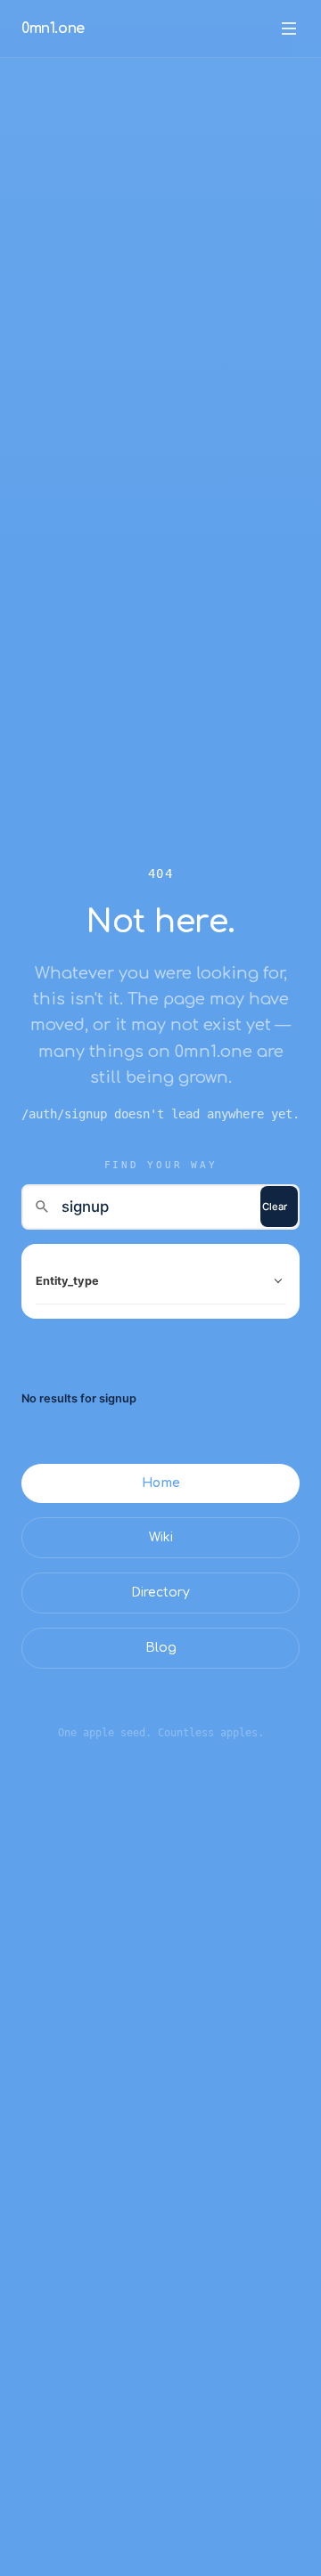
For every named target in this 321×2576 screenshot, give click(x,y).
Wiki (161, 1537)
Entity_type (67, 1281)
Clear (275, 1207)
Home (161, 1483)
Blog (161, 1648)
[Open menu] (289, 28)
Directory (160, 1593)
